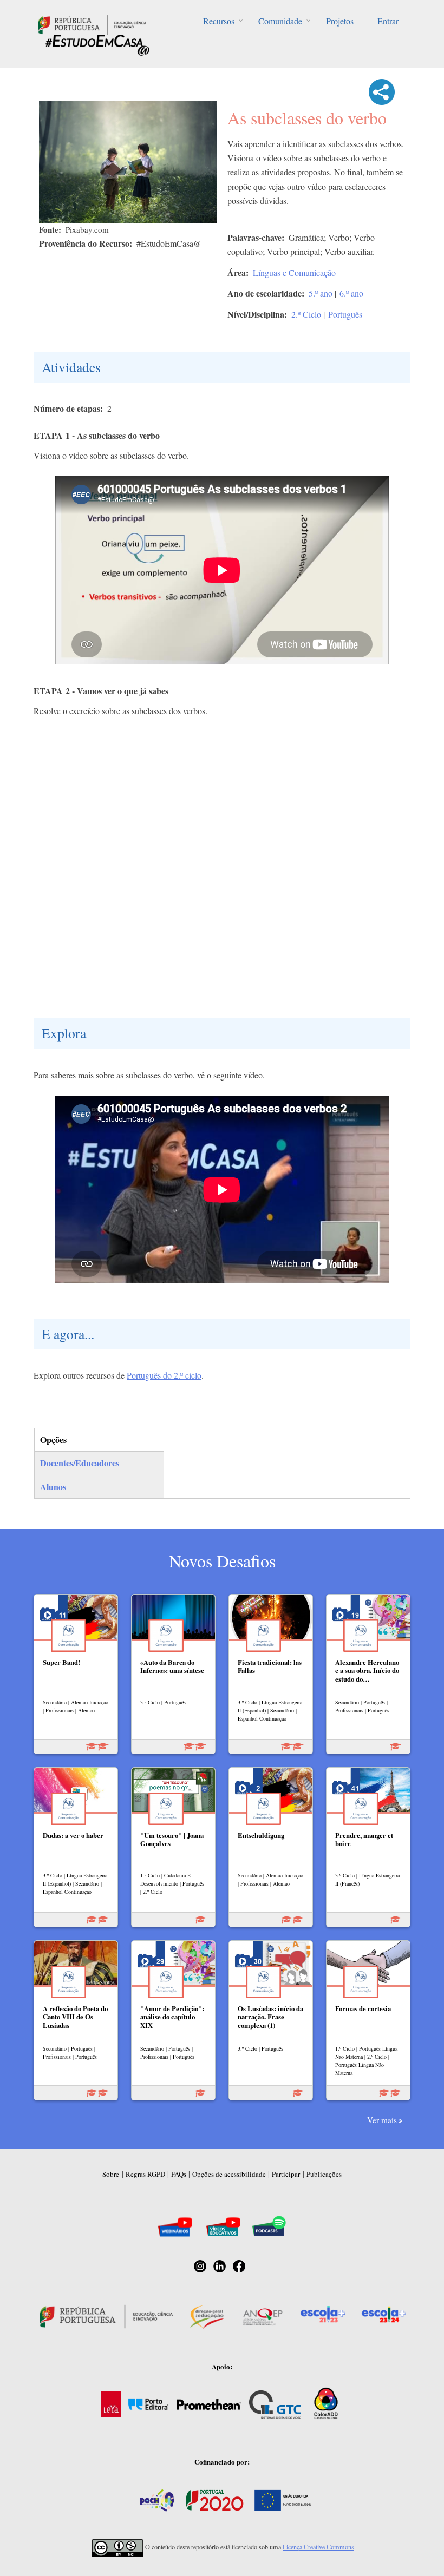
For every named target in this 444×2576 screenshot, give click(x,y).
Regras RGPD (145, 2174)
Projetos (340, 21)
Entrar (388, 21)
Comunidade (280, 21)
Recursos (219, 21)
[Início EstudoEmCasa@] (92, 24)
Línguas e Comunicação (294, 272)
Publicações (324, 2174)
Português (345, 314)
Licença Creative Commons (318, 2547)
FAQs (179, 2174)
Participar (286, 2174)
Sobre (111, 2174)
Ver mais (382, 2120)
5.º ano (321, 293)
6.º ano (351, 293)
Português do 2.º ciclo (164, 1375)
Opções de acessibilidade (229, 2174)
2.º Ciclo (306, 314)
